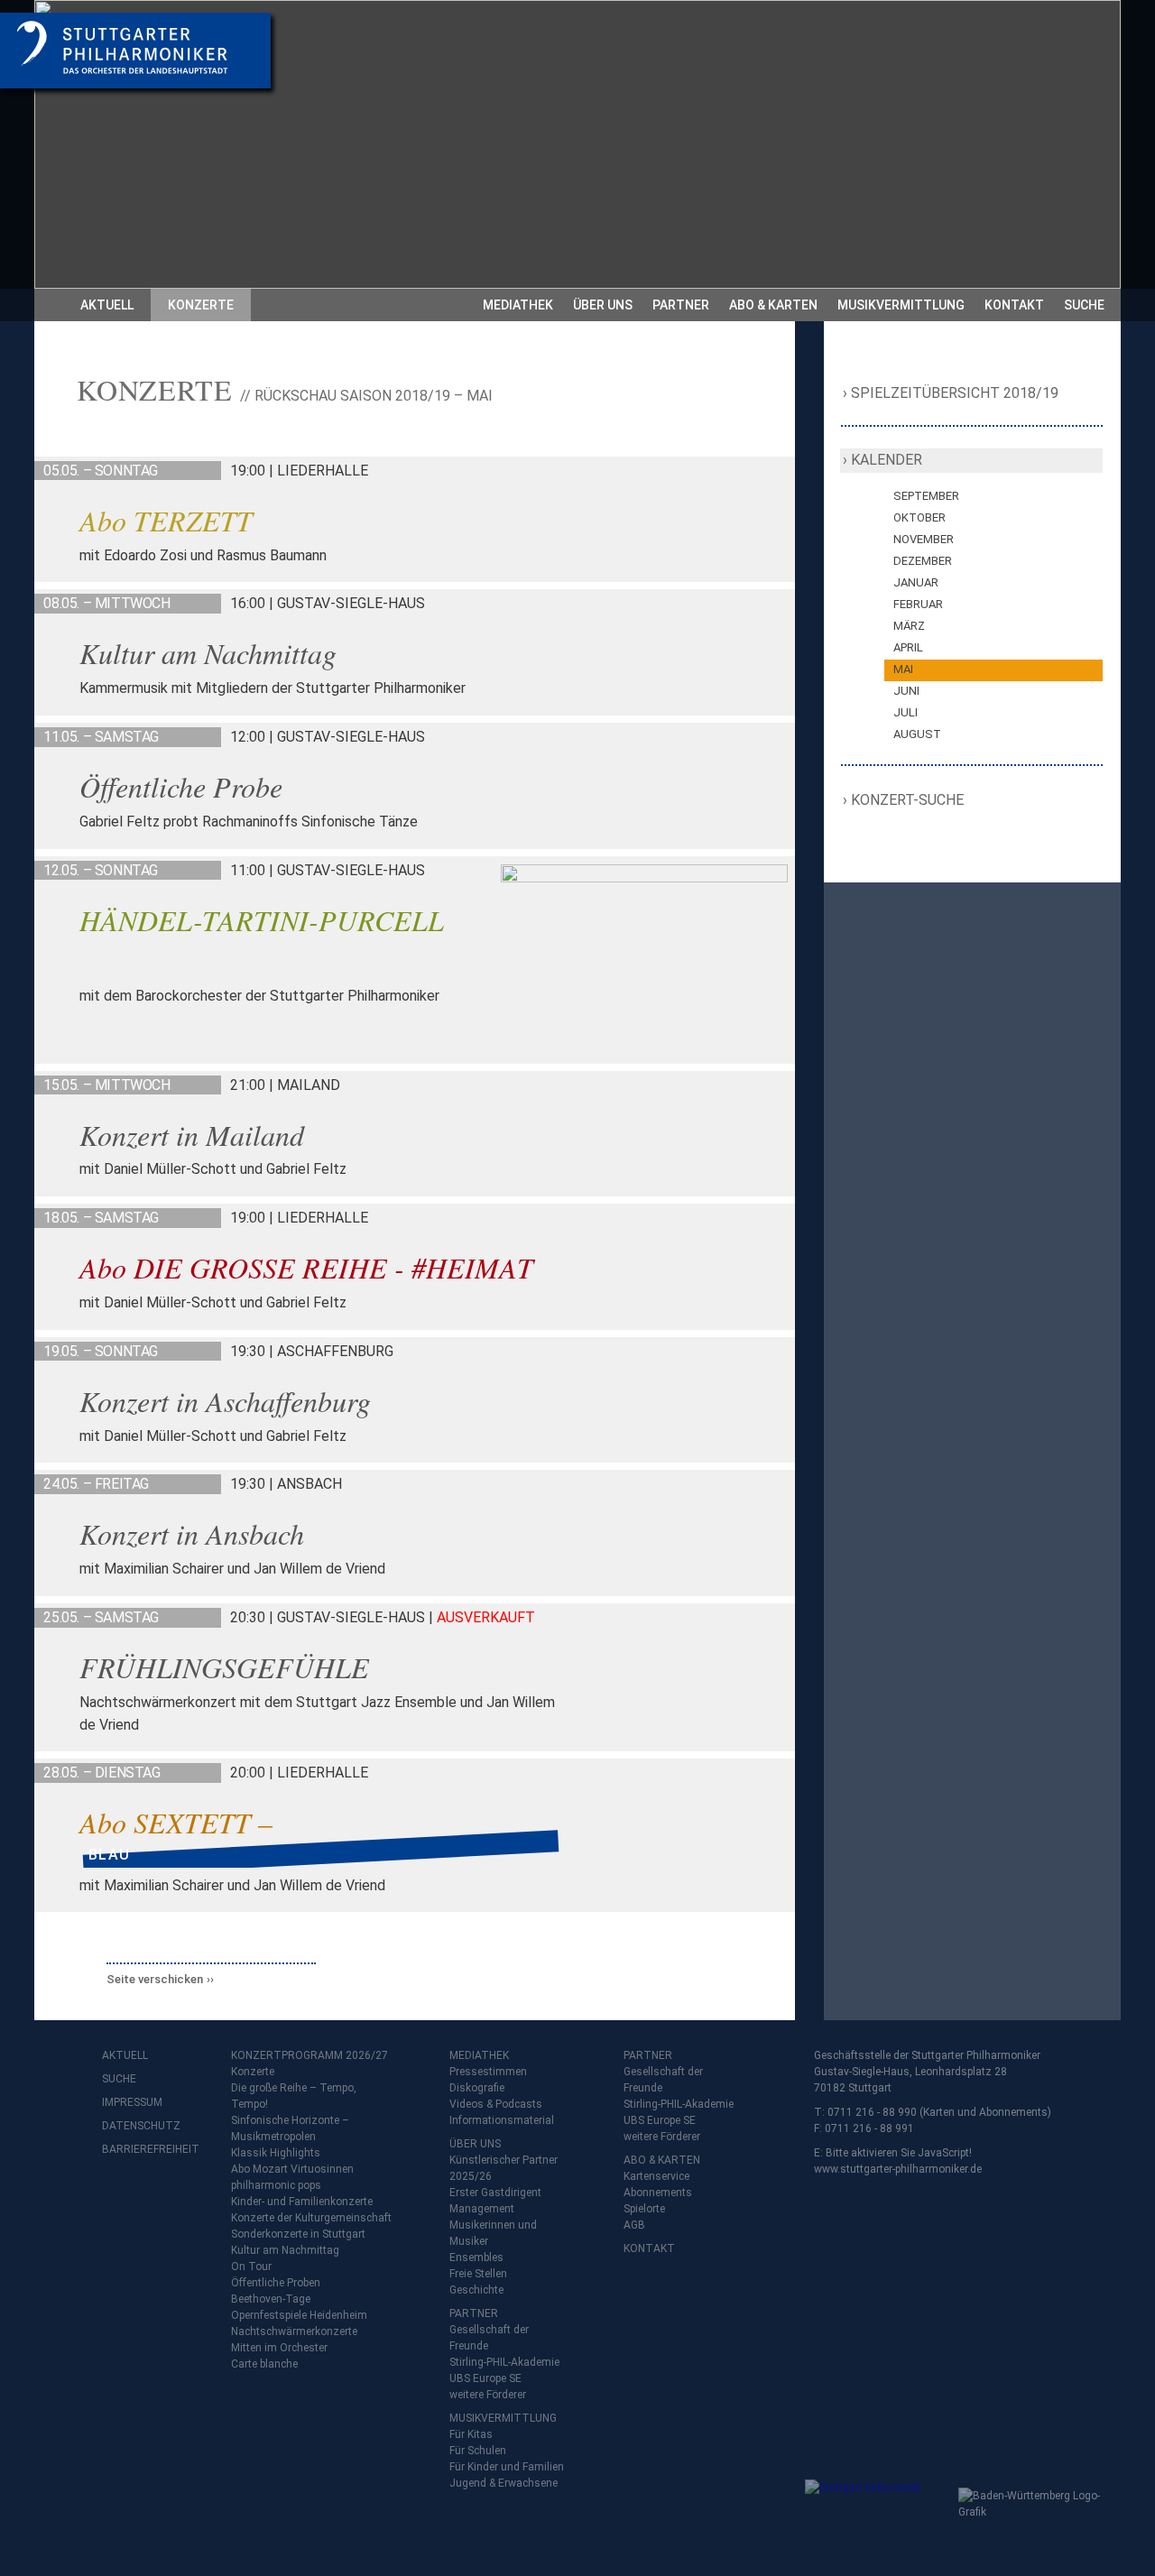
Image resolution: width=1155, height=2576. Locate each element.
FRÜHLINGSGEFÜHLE (224, 1667)
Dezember (923, 561)
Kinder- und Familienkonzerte (302, 2202)
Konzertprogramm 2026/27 (310, 2055)
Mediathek (518, 305)
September (926, 496)
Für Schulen (478, 2451)
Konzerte (201, 305)
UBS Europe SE (485, 2378)
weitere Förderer (488, 2395)
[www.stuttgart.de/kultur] (878, 2516)
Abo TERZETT (166, 520)
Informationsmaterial (502, 2120)
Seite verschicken (155, 1979)
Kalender (887, 460)
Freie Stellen (478, 2274)
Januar (916, 582)
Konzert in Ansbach (192, 1533)
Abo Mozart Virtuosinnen (292, 2169)
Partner (681, 305)
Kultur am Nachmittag (208, 653)
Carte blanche (264, 2364)
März (909, 626)
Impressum (132, 2102)
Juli (906, 712)
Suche (1084, 305)
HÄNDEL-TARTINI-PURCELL (262, 920)
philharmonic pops (276, 2185)
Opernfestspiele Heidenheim (299, 2315)
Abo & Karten (773, 305)
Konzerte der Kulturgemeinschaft (311, 2218)
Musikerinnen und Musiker (493, 2233)
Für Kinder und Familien (507, 2467)
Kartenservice (656, 2176)
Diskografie (477, 2088)
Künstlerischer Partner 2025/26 (504, 2168)
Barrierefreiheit (138, 2149)
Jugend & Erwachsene (504, 2483)
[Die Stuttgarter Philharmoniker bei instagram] (158, 2197)
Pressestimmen (488, 2072)
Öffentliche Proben (276, 2283)
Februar (918, 604)
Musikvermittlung (901, 305)
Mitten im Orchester (279, 2348)
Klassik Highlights (276, 2153)
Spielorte (644, 2209)
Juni (906, 691)
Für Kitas (471, 2434)
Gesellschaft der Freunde (489, 2338)
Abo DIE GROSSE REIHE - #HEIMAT (306, 1267)
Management (482, 2209)
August (917, 734)
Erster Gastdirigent (495, 2193)
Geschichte (476, 2290)
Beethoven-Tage (271, 2299)
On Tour (251, 2267)
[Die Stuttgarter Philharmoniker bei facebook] (118, 2197)
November (924, 539)
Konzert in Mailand (192, 1135)
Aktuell (107, 305)
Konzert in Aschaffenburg (225, 1401)
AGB (634, 2225)
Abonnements (658, 2193)
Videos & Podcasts (496, 2104)
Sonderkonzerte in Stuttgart (298, 2234)
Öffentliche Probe (181, 786)
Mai (903, 669)
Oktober (919, 517)
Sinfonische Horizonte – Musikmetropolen (290, 2128)
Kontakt (1014, 305)
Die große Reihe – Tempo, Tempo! (294, 2096)
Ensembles (476, 2257)
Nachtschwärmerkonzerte (294, 2331)
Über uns (603, 305)
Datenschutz (138, 2126)
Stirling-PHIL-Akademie (504, 2362)
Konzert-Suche (908, 800)
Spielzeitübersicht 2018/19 (955, 393)
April (908, 647)
